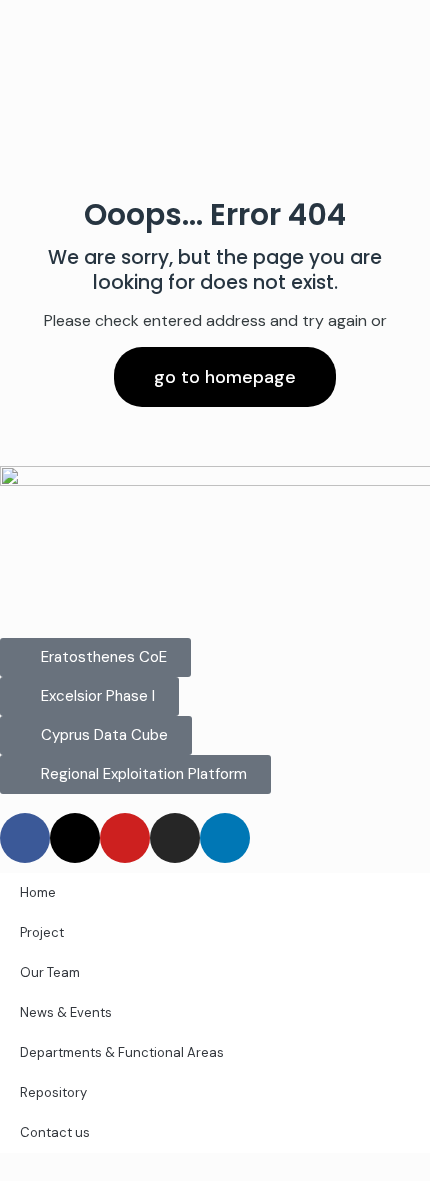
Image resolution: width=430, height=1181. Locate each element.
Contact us (55, 1132)
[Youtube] (125, 838)
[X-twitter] (75, 838)
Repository (53, 1092)
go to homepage (225, 377)
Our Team (50, 972)
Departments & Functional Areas (122, 1052)
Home (38, 892)
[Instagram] (175, 838)
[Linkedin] (225, 838)
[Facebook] (25, 838)
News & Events (66, 1012)
